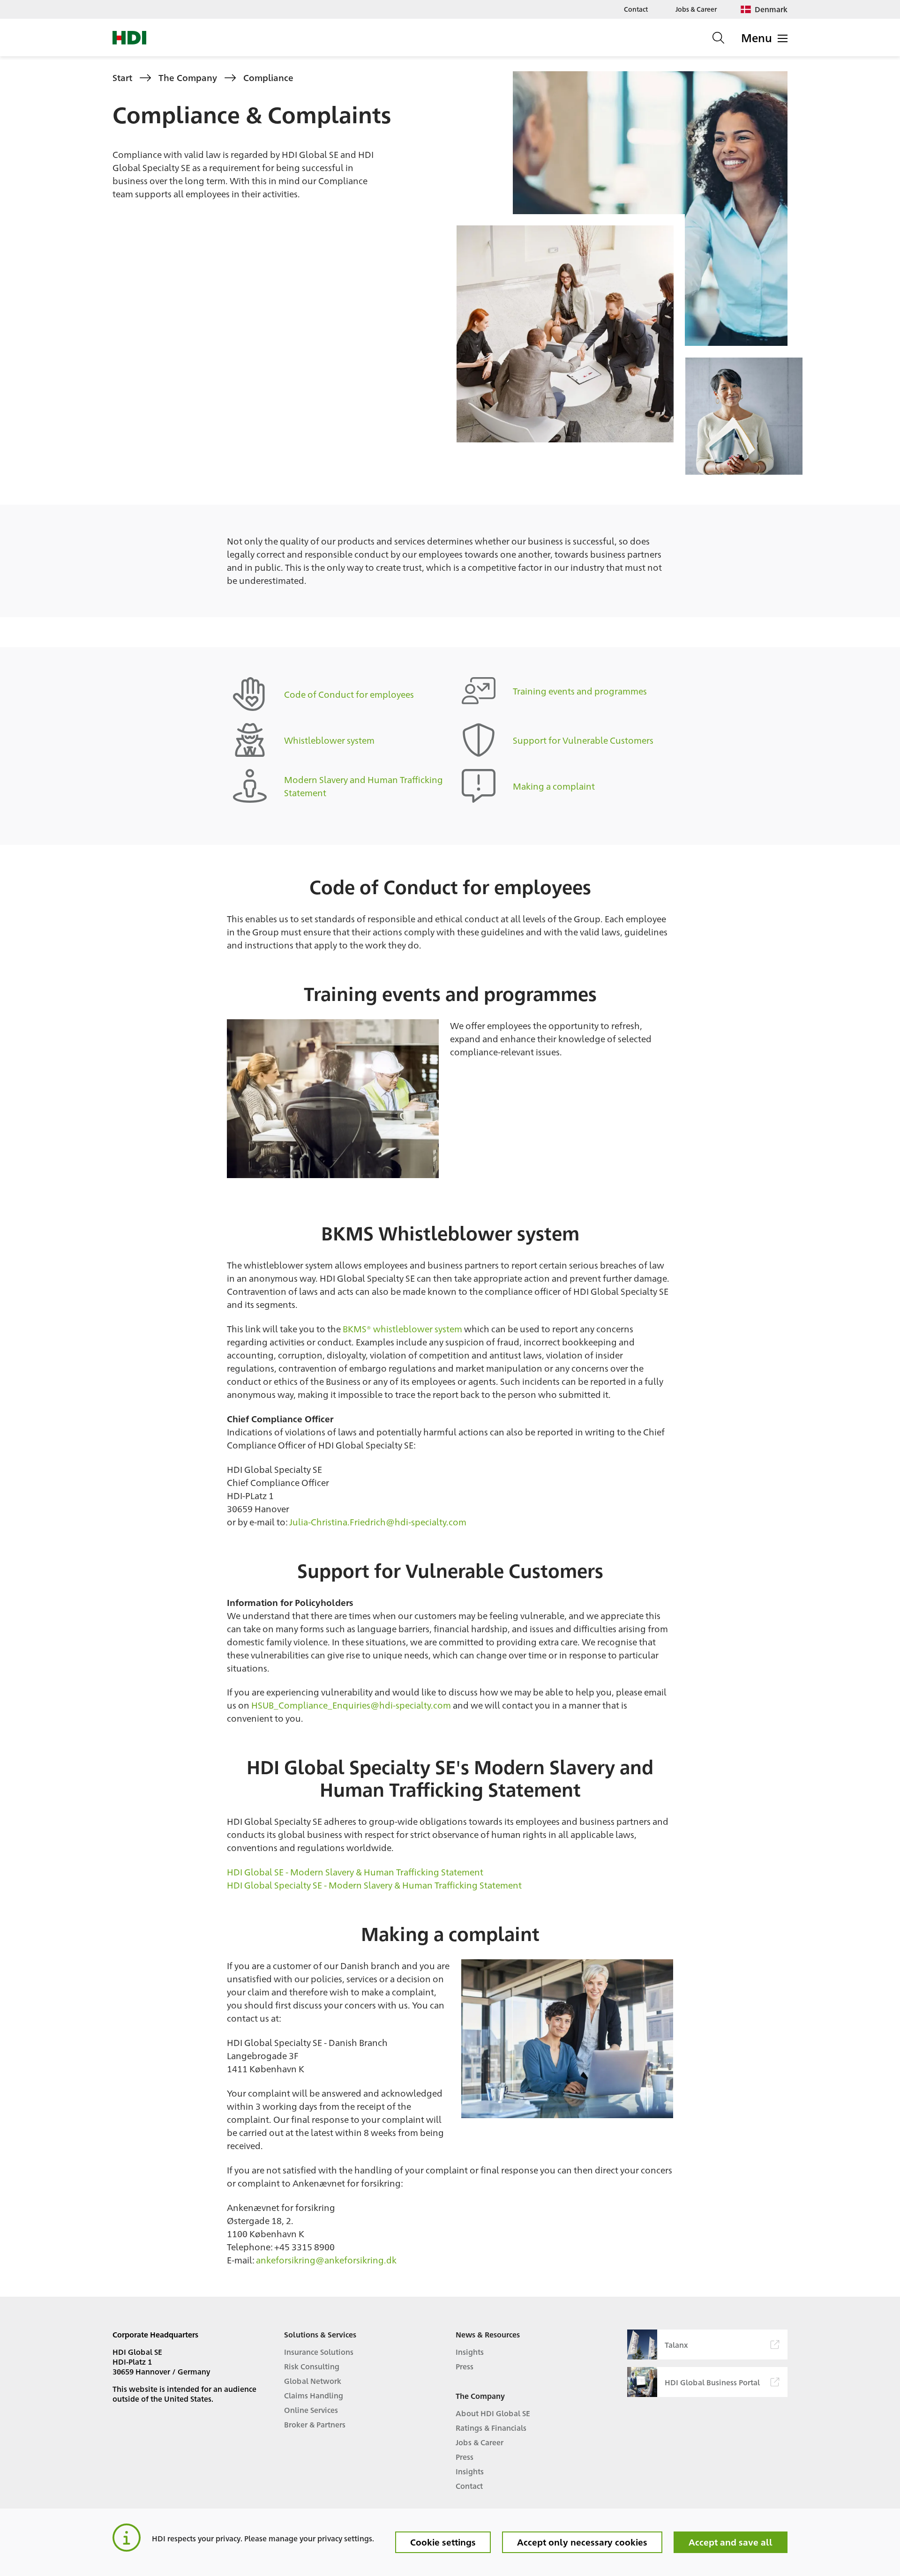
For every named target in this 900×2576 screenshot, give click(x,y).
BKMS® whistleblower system (402, 1329)
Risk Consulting (312, 2366)
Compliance (268, 77)
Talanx (676, 2345)
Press (465, 2366)
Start (122, 77)
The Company (188, 77)
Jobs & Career (696, 9)
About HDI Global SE (493, 2413)
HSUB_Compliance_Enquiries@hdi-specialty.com (351, 1705)
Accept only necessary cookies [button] (582, 2542)
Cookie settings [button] (443, 2542)
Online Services (311, 2410)
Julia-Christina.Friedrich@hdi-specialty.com (378, 1522)
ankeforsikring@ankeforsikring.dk (326, 2260)
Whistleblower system (329, 740)
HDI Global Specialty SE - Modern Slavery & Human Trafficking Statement (374, 1885)
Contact (636, 9)
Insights (470, 2352)
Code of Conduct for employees (349, 694)
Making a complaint (554, 786)
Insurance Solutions (319, 2352)
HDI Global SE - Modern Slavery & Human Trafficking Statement (355, 1872)
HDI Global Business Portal (712, 2382)
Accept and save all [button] (731, 2542)
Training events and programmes (580, 691)
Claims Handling (314, 2395)
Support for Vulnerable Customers (583, 740)
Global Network (313, 2381)
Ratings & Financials (491, 2428)
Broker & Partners (315, 2424)
